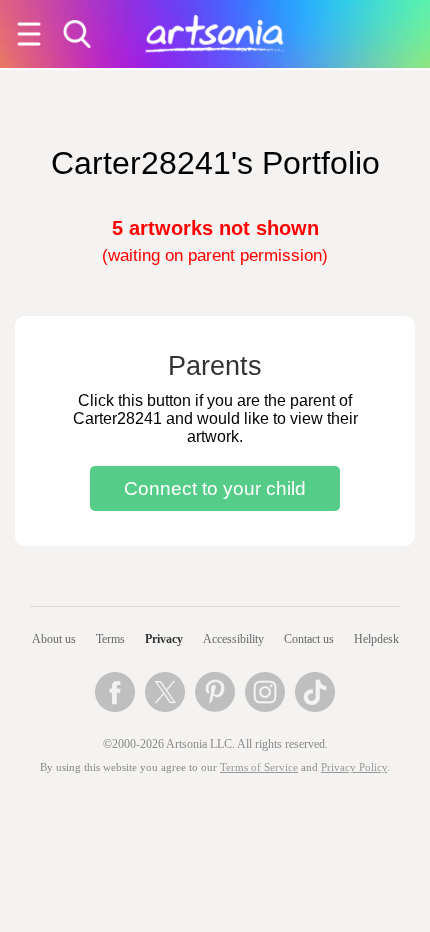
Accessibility (233, 639)
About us (54, 639)
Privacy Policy (354, 767)
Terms (110, 639)
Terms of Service (259, 767)
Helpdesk (376, 639)
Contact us (309, 639)
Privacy (164, 639)
